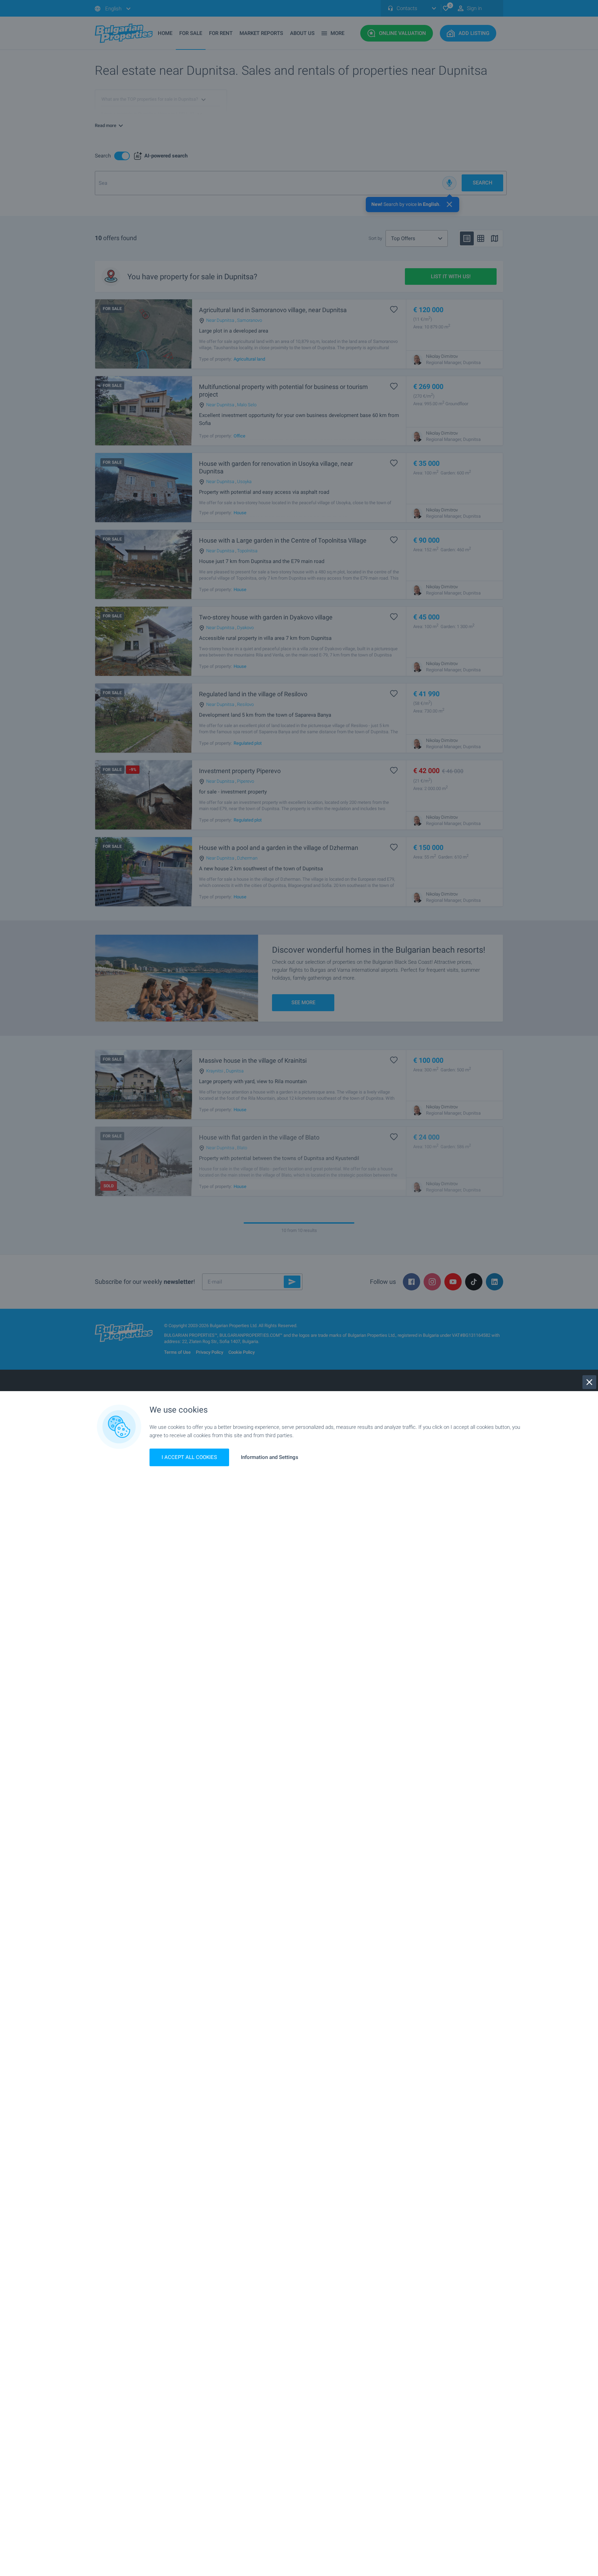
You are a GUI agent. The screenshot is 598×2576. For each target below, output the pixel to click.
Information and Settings (270, 1457)
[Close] (589, 1382)
